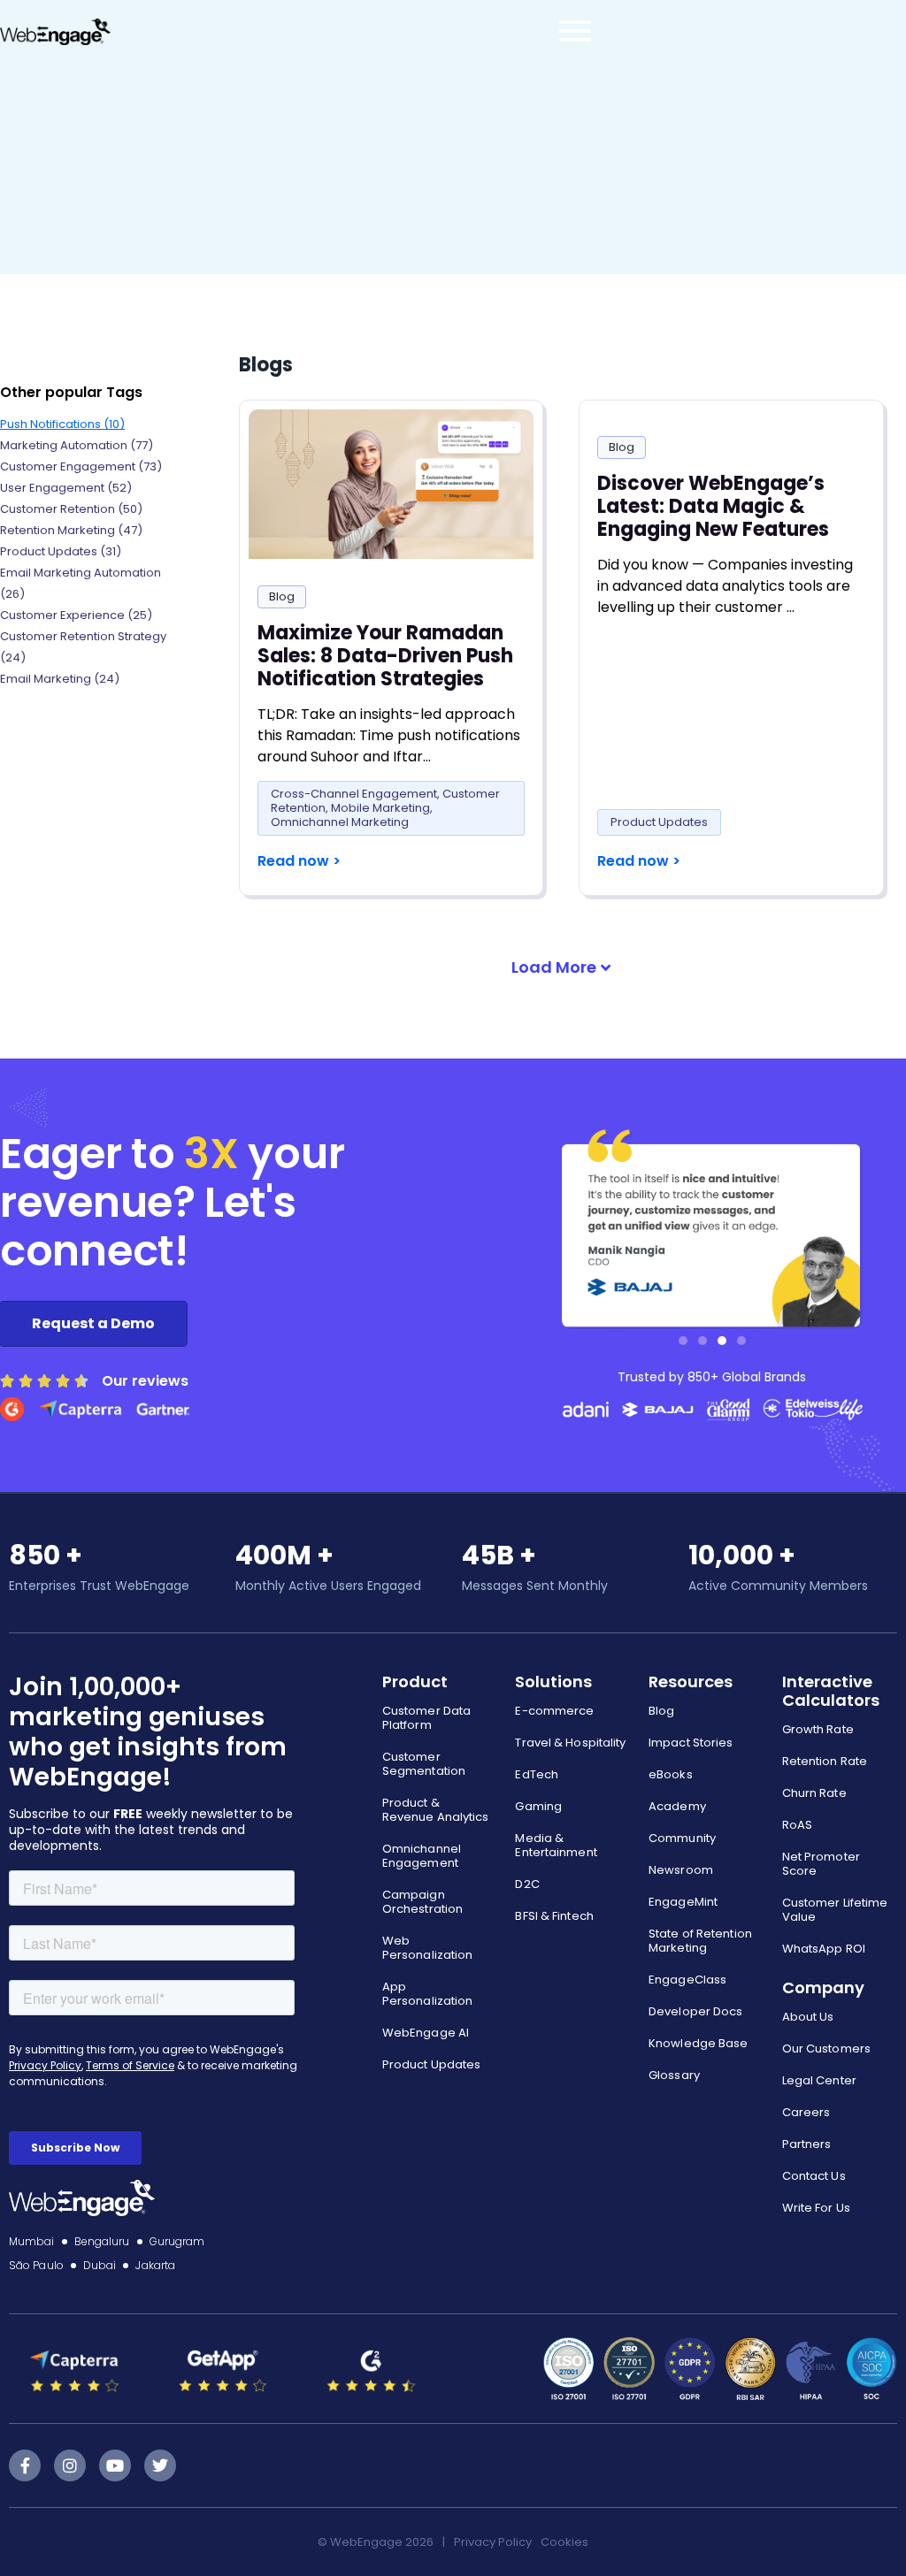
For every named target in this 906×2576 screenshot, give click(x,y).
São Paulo (36, 2265)
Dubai (100, 2265)
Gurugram (177, 2241)
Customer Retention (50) (71, 509)
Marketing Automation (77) (77, 445)
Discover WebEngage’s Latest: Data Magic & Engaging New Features (713, 506)
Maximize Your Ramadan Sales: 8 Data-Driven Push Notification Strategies (385, 656)
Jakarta (155, 2265)
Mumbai (32, 2241)
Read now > (299, 861)
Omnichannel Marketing (340, 822)
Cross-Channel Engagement (354, 794)
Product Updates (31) (61, 551)
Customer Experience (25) (76, 615)
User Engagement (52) (66, 488)
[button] (561, 967)
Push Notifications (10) (62, 424)
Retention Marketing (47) (71, 530)
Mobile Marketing (380, 808)
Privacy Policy (493, 2542)
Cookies (564, 2542)
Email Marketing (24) (60, 679)
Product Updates (659, 822)
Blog (282, 596)
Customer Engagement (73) (81, 466)
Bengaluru (102, 2241)
